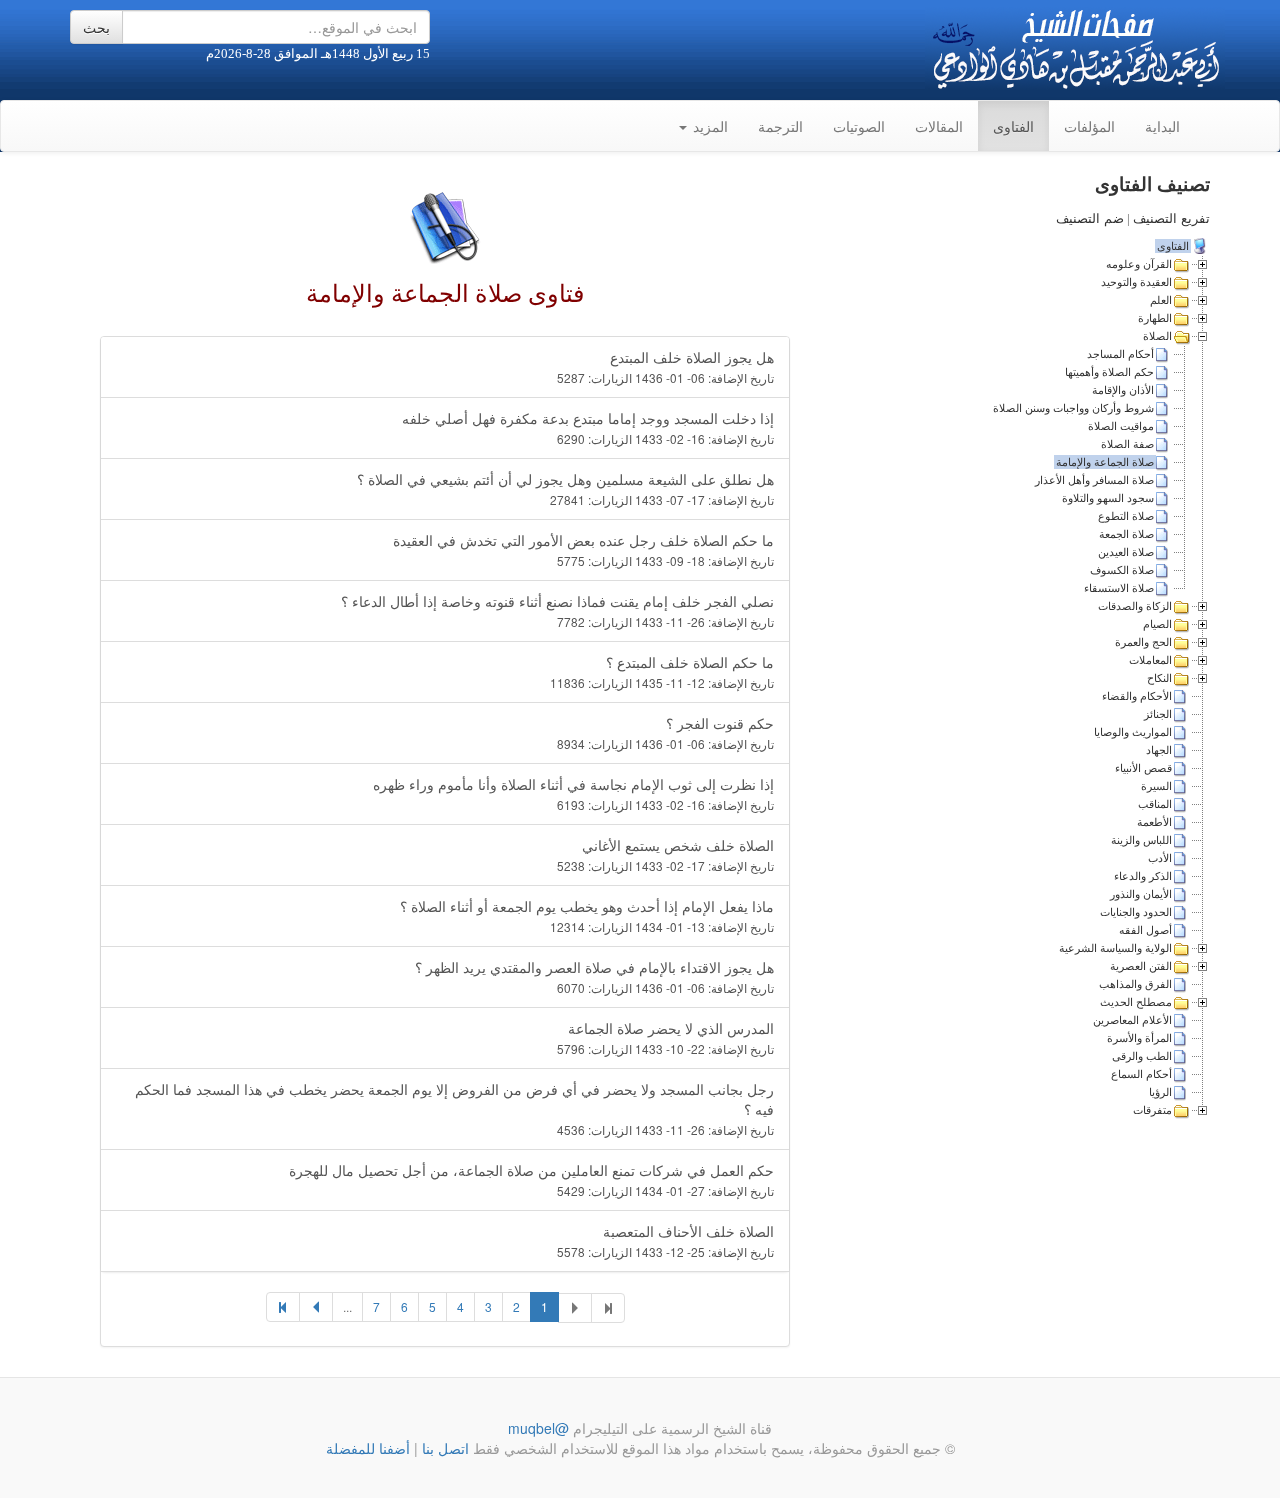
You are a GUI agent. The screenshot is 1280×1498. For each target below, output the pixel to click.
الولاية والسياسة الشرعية (1115, 948)
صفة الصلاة (1127, 444)
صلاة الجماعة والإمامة (1105, 462)
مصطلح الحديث (1136, 1002)
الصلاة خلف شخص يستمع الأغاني (665, 854)
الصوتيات (859, 126)
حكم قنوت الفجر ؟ (665, 732)
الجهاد (1159, 750)
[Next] (316, 1307)
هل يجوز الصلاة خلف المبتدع (665, 366)
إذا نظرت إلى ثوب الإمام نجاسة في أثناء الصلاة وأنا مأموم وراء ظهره (573, 793)
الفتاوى (1013, 126)
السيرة (1156, 786)
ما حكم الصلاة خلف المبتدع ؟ (662, 671)
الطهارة (1155, 318)
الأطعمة (1154, 822)
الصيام (1157, 624)
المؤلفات (1089, 126)
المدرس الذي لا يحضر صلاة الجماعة (665, 1037)
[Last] (283, 1307)
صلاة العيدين (1126, 552)
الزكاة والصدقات (1135, 606)
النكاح (1159, 678)
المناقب (1155, 804)
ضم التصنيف (1090, 218)
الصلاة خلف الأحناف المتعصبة (665, 1240)
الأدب (1160, 858)
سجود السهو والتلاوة (1108, 498)
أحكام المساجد (1120, 354)
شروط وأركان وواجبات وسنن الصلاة (1073, 408)
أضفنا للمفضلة (368, 1448)
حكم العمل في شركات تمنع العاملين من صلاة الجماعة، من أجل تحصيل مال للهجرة (531, 1179)
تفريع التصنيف (1171, 218)
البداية (1162, 126)
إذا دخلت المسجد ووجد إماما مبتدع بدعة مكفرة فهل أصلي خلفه (588, 427)
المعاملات (1150, 660)
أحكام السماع (1141, 1074)
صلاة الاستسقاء (1119, 588)
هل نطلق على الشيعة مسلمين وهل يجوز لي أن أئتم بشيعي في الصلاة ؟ (565, 488)
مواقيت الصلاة (1121, 426)
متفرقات (1152, 1110)
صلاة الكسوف (1122, 570)
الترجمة (780, 126)
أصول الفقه (1145, 930)
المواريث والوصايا (1133, 732)
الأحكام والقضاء (1137, 696)
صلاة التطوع (1126, 516)
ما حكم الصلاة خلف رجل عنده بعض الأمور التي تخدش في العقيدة (583, 549)
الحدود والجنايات (1136, 912)
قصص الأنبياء (1143, 768)
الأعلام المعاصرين (1132, 1020)
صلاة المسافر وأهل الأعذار (1094, 480)
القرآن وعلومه (1139, 264)
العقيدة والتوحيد (1136, 282)
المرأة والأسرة (1139, 1038)
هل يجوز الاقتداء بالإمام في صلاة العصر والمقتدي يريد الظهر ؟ (594, 976)
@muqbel (538, 1428)
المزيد (708, 126)
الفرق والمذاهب (1135, 984)
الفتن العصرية (1141, 966)
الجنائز (1158, 714)
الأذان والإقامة (1123, 390)
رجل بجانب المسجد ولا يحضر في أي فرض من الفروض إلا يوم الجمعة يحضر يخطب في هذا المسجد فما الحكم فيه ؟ (454, 1108)
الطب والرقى (1142, 1056)
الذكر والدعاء (1143, 876)
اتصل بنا (443, 1448)
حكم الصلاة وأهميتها (1109, 372)
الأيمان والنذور (1141, 894)
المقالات (939, 126)
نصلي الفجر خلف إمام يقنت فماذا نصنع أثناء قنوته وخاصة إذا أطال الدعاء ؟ (557, 610)
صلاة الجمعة (1126, 534)
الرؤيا (1160, 1092)
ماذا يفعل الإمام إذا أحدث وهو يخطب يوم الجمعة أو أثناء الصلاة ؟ (587, 915)
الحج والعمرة (1143, 642)
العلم (1161, 300)
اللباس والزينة (1141, 840)
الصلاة (1157, 336)
